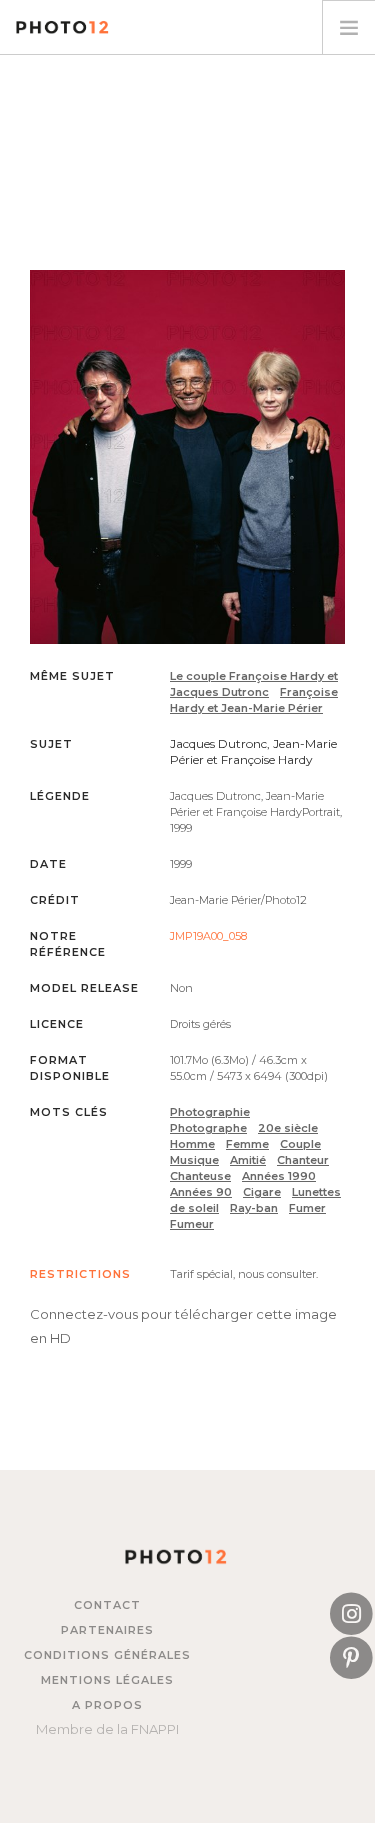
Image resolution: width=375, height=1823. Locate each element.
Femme (247, 1144)
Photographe (208, 1128)
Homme (192, 1144)
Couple (300, 1144)
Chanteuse (200, 1176)
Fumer (307, 1208)
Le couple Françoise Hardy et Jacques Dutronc (254, 684)
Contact (107, 1605)
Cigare (262, 1192)
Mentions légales (107, 1680)
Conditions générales (107, 1655)
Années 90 (201, 1192)
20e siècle (288, 1128)
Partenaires (107, 1630)
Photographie (210, 1112)
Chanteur (303, 1160)
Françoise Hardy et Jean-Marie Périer (254, 700)
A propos (107, 1705)
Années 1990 (279, 1176)
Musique (194, 1160)
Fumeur (192, 1224)
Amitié (248, 1160)
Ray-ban (254, 1208)
